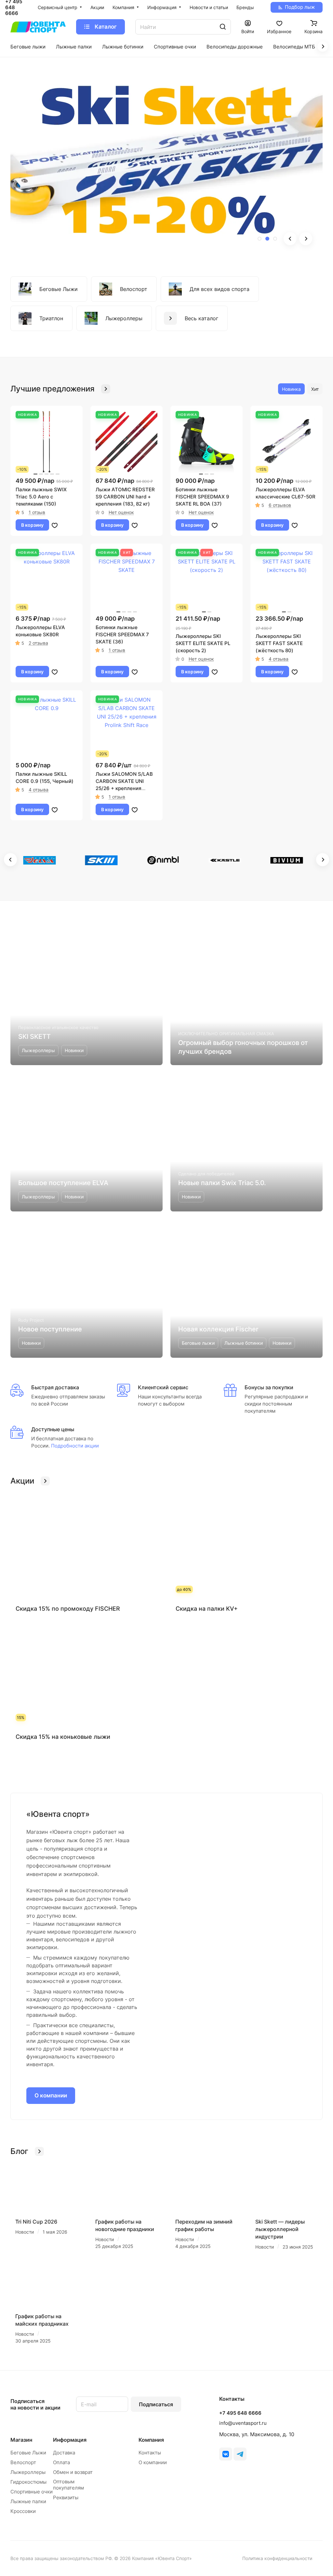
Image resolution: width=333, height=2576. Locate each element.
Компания (151, 2440)
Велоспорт (23, 2462)
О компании (51, 2095)
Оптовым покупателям (68, 2485)
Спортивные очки (32, 2492)
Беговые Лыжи (28, 2453)
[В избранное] (55, 525)
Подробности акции (74, 1446)
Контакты (150, 2453)
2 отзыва (38, 643)
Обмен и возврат (73, 2472)
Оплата (61, 2462)
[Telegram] (240, 2454)
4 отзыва (279, 659)
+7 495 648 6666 (240, 2413)
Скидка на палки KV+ (207, 1609)
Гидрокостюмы (28, 2482)
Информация (70, 2440)
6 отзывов (280, 505)
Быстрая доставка (55, 1387)
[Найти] (223, 27)
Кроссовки (23, 2511)
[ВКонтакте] (226, 2454)
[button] (260, 239)
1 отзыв (37, 512)
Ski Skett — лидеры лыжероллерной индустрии (280, 2229)
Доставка (64, 2453)
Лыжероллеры (28, 2472)
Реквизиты (66, 2497)
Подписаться (156, 2404)
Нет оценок (121, 512)
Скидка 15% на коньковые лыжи (63, 1737)
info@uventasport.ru (243, 2423)
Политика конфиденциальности (277, 2558)
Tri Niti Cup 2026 (36, 2222)
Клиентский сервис (163, 1387)
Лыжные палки (28, 2501)
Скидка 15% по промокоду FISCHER (68, 1609)
